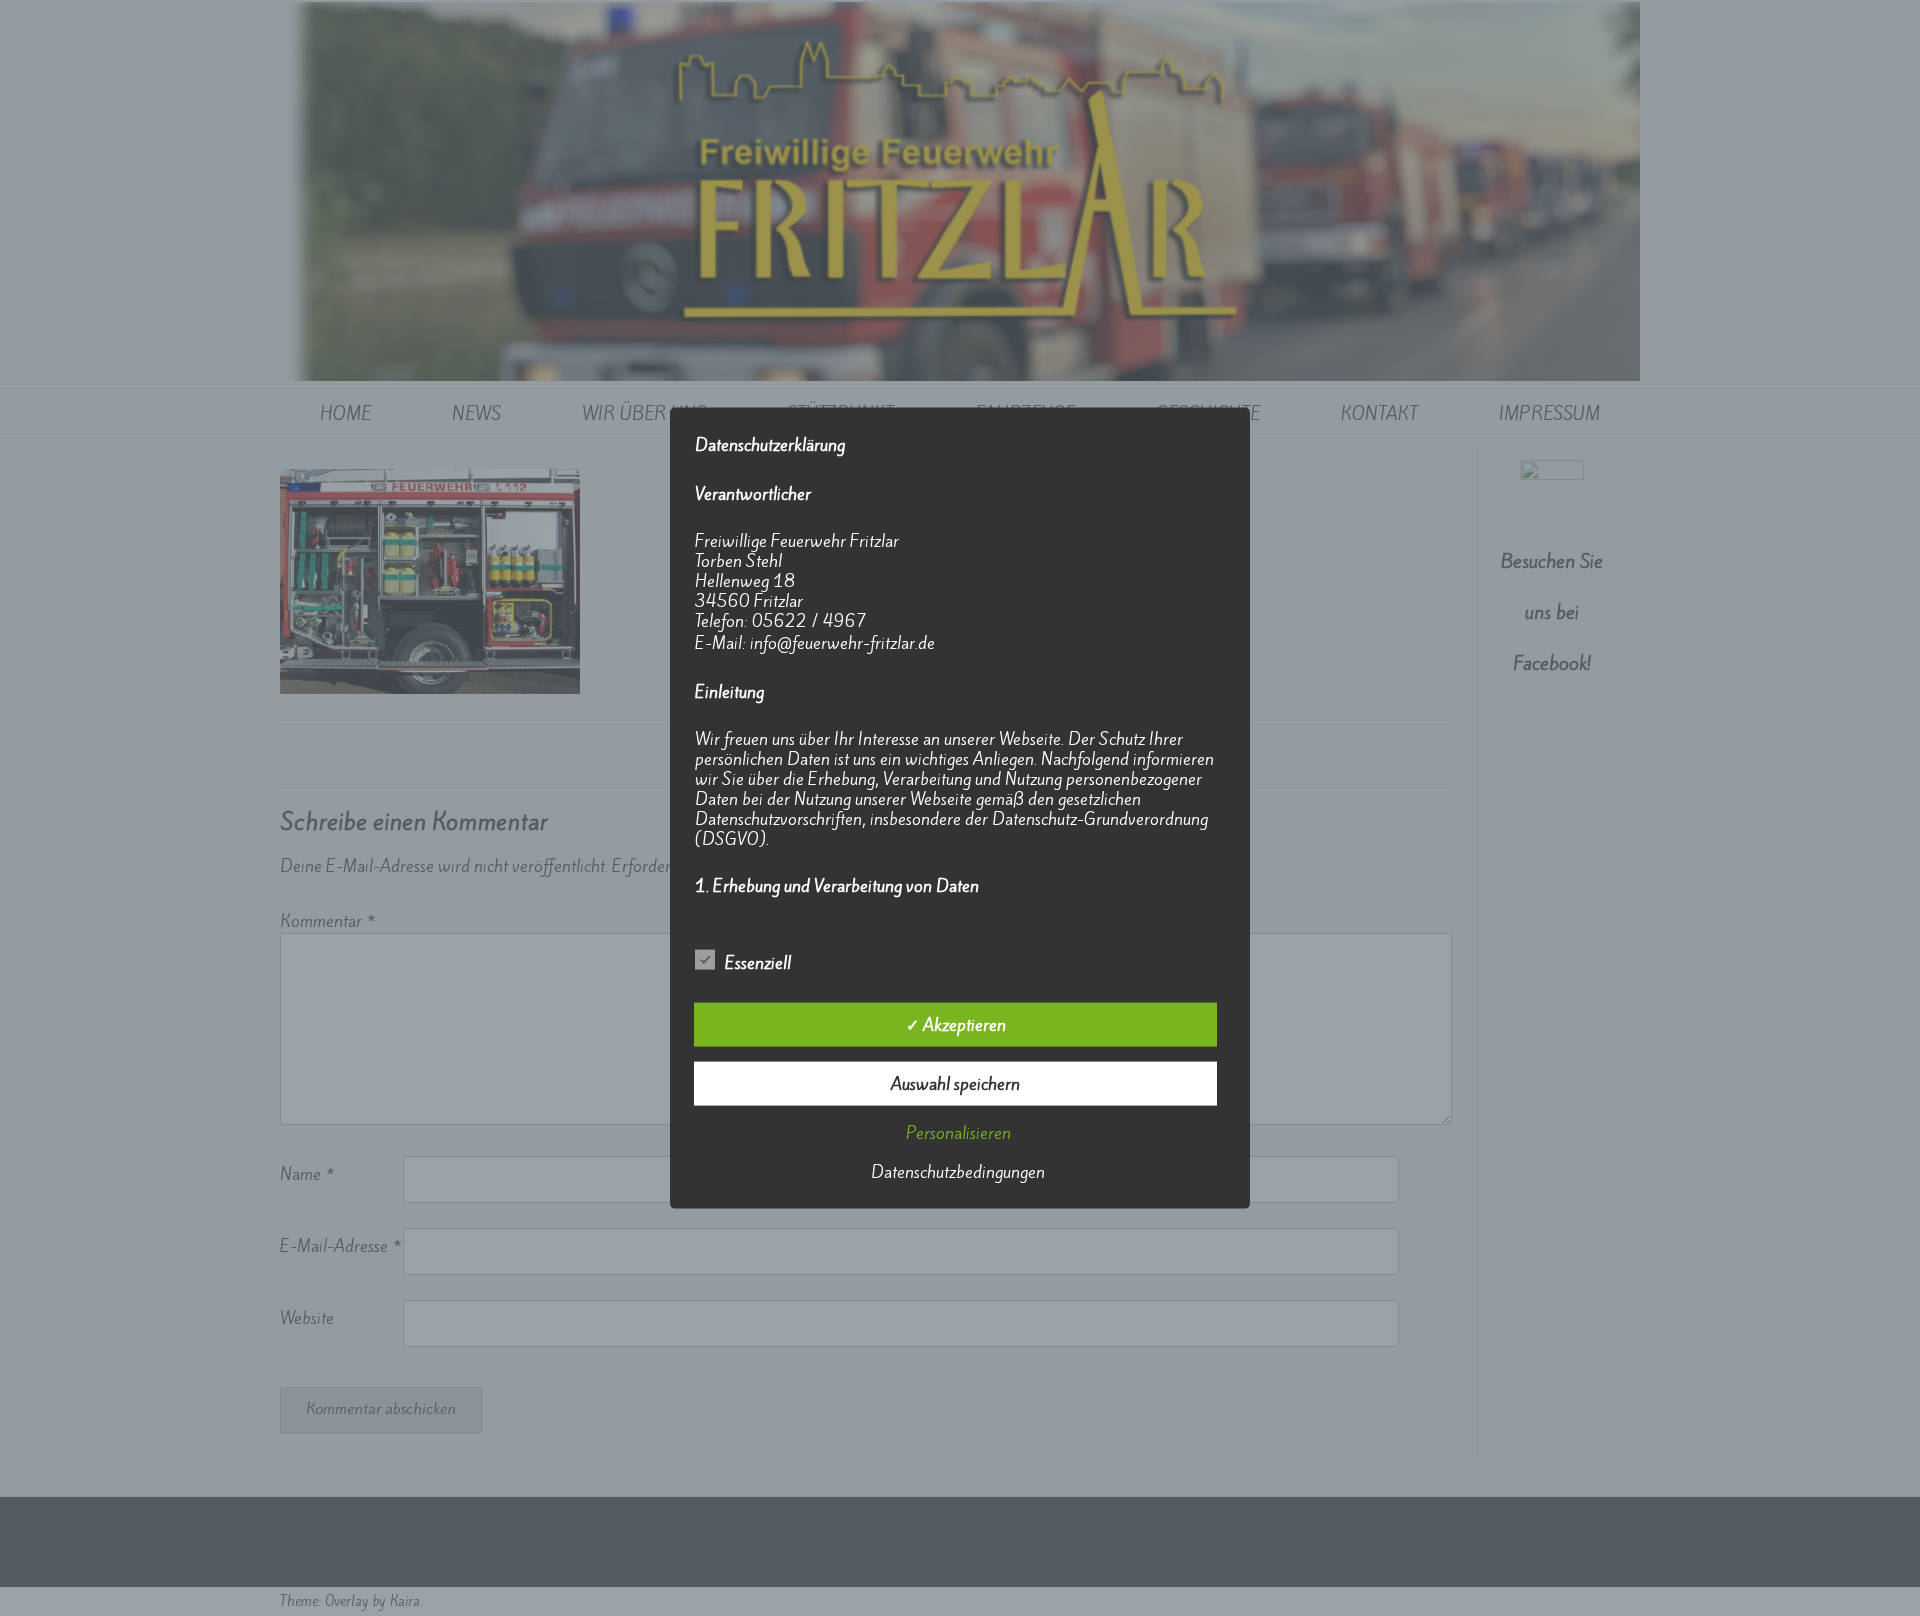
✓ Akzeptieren (956, 1024)
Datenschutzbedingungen (958, 1171)
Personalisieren (958, 1132)
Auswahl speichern (955, 1083)
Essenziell (758, 962)
